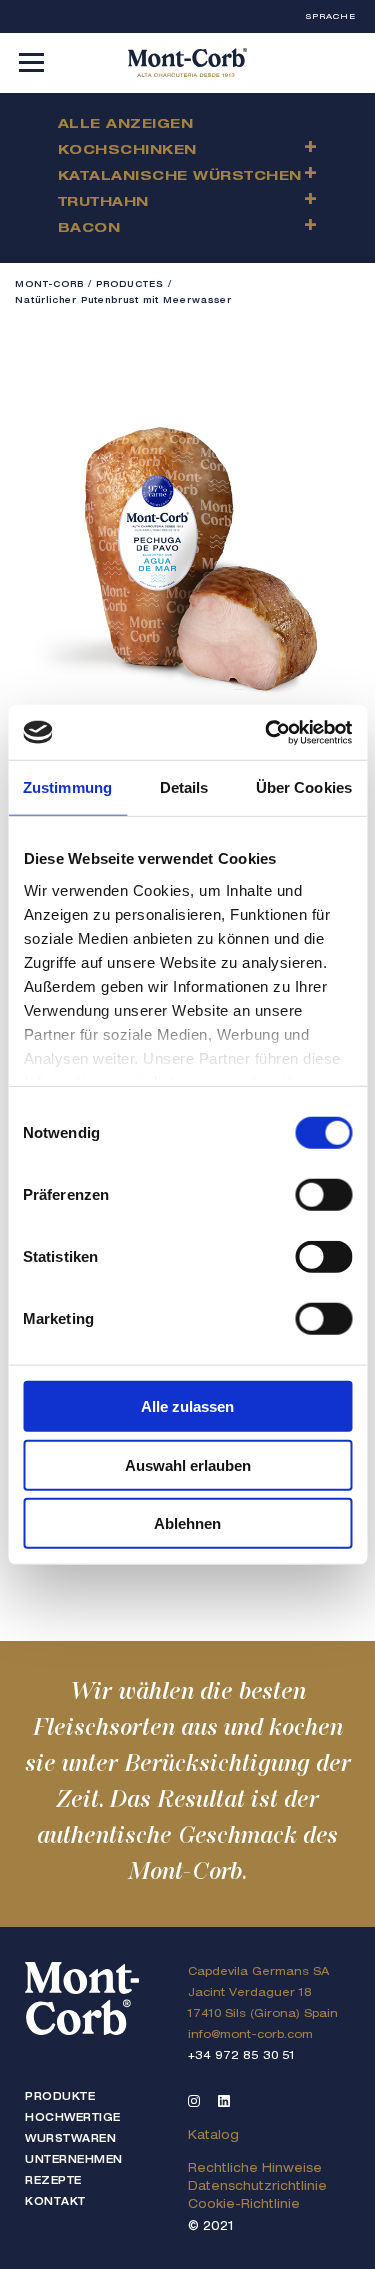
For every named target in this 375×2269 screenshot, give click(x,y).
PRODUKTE (60, 2098)
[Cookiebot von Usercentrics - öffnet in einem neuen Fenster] (267, 732)
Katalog (213, 2136)
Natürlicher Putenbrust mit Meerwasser (123, 301)
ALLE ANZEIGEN (126, 125)
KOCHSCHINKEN (127, 151)
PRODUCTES (130, 285)
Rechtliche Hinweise (255, 2169)
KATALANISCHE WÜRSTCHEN (180, 177)
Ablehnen (187, 1523)
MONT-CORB (49, 285)
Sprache (331, 17)
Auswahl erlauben (188, 1464)
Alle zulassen (187, 1406)
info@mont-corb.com (250, 2035)
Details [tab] (184, 787)
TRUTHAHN (103, 203)
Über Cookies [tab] (304, 787)
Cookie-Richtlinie (244, 2205)
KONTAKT (55, 2203)
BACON (89, 229)
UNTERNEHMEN (74, 2161)
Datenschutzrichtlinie (257, 2187)
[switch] (323, 1195)
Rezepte (53, 2182)
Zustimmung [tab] (67, 787)
